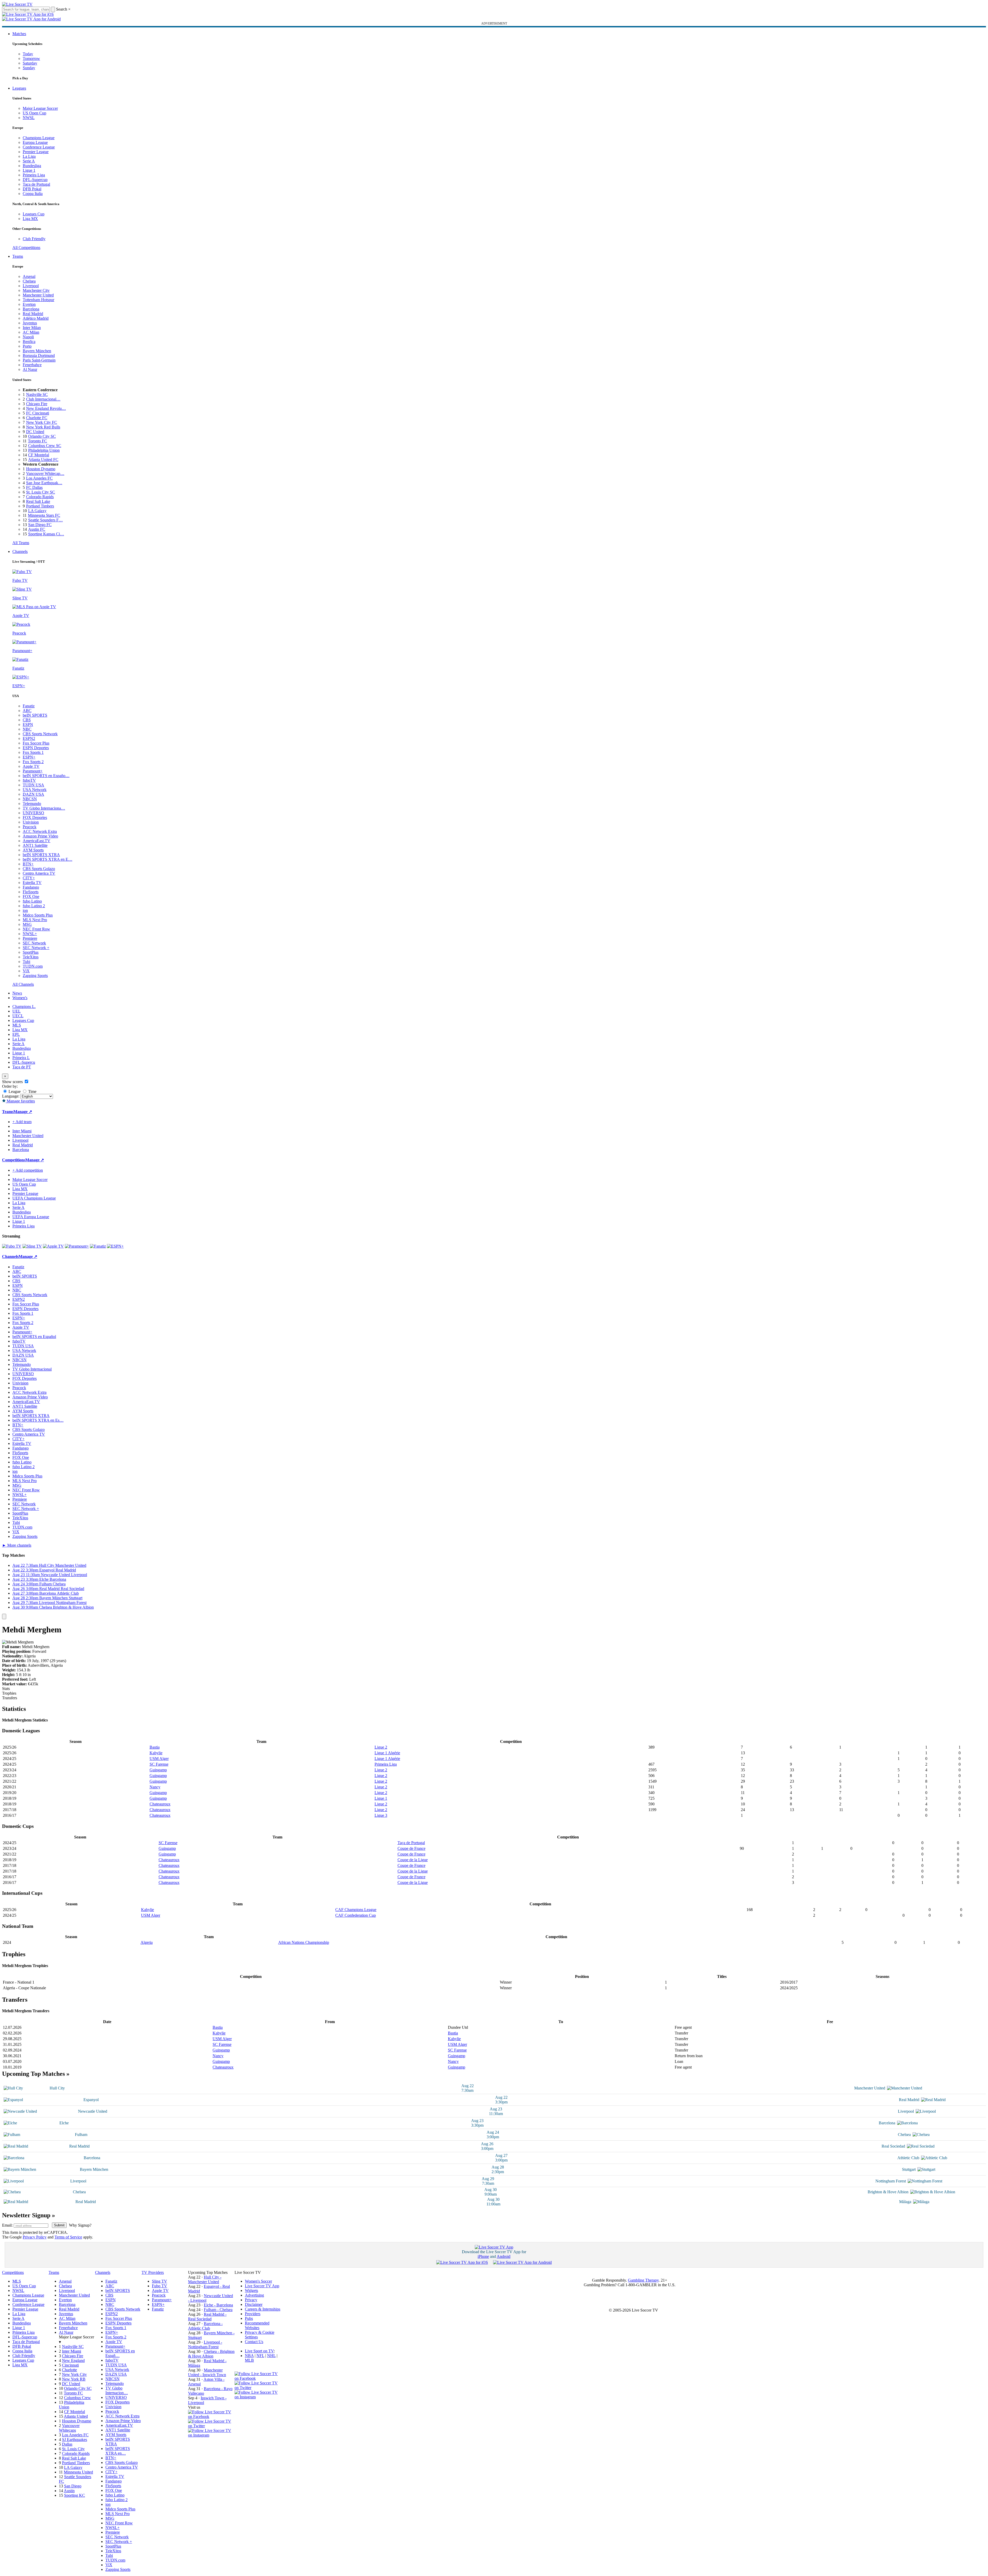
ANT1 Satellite (35, 845)
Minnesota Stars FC (44, 515)
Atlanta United (76, 2416)
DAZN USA (33, 794)
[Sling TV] (32, 1246)
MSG (27, 924)
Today (28, 54)
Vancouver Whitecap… (45, 473)
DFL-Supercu (24, 1062)
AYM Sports (33, 850)
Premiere (30, 938)
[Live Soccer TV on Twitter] (211, 2426)
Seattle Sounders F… (45, 520)
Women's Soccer (258, 2281)
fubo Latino (32, 901)
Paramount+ (33, 771)
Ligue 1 (29, 170)
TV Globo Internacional (32, 1369)
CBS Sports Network (40, 734)
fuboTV (29, 780)
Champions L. (24, 1007)
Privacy (251, 2300)
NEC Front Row (36, 929)
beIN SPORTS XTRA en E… (48, 859)
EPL (16, 1034)
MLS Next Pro (35, 920)
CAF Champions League (356, 1910)
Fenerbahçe (32, 365)
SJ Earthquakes (75, 2440)
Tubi (26, 962)
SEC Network (34, 943)
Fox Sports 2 (33, 762)
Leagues (19, 88)
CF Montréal (39, 455)
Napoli (28, 337)
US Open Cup (34, 113)
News (17, 993)
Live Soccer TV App (262, 2286)
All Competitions (26, 248)
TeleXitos (31, 957)
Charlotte (69, 2370)
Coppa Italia (33, 194)
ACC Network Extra (40, 831)
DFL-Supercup (35, 180)
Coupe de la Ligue (413, 1860)
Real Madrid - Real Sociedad (207, 2317)
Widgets (251, 2291)
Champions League (39, 138)
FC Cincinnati (38, 413)
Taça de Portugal (36, 184)
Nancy (155, 1787)
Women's (20, 998)
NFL (260, 2356)
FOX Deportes (35, 817)
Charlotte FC (37, 418)
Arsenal (29, 276)
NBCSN (30, 799)
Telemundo (32, 804)
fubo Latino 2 (34, 906)
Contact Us (254, 2342)
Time (32, 1091)
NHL (271, 2356)
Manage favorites (20, 1101)
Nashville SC (37, 394)
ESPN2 (29, 738)
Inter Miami (72, 2351)
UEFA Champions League (34, 1198)
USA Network (35, 790)
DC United (35, 432)
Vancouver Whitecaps (69, 2428)
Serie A (29, 161)
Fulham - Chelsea (218, 2310)
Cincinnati (70, 2365)
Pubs (249, 2318)
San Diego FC (40, 525)
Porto (27, 346)
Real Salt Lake (38, 501)
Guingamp (158, 1770)
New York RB (74, 2379)
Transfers (10, 1698)
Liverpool (31, 286)
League (14, 1091)
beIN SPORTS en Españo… (46, 776)
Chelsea (29, 281)
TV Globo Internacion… (117, 2390)
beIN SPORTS (35, 715)
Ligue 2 (381, 1747)
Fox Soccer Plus (36, 743)
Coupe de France (411, 1848)
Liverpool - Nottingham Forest (205, 2344)
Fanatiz (29, 706)
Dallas (67, 2444)
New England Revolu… (46, 408)
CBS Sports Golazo (39, 869)
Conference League (39, 147)
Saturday (30, 63)
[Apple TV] (53, 1246)
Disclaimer (254, 2304)
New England (73, 2360)
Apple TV (31, 766)
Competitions (14, 1160)
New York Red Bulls (43, 427)
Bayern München (37, 351)
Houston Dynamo (41, 469)
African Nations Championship (304, 1942)
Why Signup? (80, 2225)
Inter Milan (32, 328)
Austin (69, 2491)
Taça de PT (22, 1067)
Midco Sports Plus (38, 915)
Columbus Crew (77, 2398)
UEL (17, 1011)
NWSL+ (30, 934)
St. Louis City (73, 2449)
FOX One (31, 896)
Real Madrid (33, 314)
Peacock (30, 827)
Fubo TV (160, 2286)
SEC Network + (36, 948)
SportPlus (31, 952)
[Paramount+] (77, 1246)
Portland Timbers (40, 506)
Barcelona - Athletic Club (205, 2326)
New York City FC (42, 422)
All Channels (23, 984)
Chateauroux (160, 1804)
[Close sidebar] (4, 1616)
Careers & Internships (263, 2309)
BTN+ (28, 864)
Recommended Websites (257, 2325)
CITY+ (29, 878)
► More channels (17, 1545)
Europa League (35, 142)
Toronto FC (37, 441)
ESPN (28, 725)
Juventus (30, 323)
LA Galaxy (37, 511)
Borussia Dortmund (39, 355)
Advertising (254, 2295)
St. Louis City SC (41, 492)
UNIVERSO (33, 813)
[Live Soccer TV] (17, 4)
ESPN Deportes (36, 748)
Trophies (9, 1693)
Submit (59, 2225)
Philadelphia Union (44, 450)
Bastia (155, 1747)
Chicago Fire (37, 404)
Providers (253, 2314)
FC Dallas (34, 487)
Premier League (36, 152)
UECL (18, 1016)
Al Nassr (30, 369)
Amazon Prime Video (40, 836)
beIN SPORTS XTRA (41, 855)
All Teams (21, 543)
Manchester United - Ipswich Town (207, 2372)
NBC (27, 729)
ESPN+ (29, 757)
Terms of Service (68, 2237)
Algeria (147, 1942)
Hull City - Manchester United (205, 2279)
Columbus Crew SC (45, 446)
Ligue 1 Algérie (387, 1753)
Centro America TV (39, 873)
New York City (74, 2374)
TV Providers (153, 2272)
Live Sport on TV (259, 2351)
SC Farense (159, 1764)
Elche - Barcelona (218, 2305)
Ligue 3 (381, 1815)
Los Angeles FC (39, 478)
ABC (27, 711)
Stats (6, 1689)
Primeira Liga (34, 175)
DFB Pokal (32, 189)
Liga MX (30, 219)
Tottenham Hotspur (38, 300)
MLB (249, 2360)
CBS (27, 720)
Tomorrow (31, 58)
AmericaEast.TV (37, 841)
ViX (26, 971)
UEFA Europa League (31, 1217)
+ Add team (22, 1122)
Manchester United (38, 295)
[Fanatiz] (98, 1246)
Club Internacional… (43, 399)
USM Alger (159, 1759)
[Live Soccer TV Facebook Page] (211, 2417)
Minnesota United (78, 2472)
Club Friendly (34, 239)
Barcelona (31, 309)
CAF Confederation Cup (356, 1915)
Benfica (29, 342)
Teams (18, 256)
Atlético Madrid (36, 318)
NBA (249, 2356)
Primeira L (21, 1058)
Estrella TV (32, 883)
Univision (31, 822)
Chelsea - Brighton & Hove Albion (211, 2354)
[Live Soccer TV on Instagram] (211, 2435)
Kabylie (156, 1753)
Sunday (29, 68)
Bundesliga (32, 166)
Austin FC (37, 529)
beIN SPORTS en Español (34, 1337)
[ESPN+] (115, 1246)
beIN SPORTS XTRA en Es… (38, 1420)
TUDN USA (33, 785)
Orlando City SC (42, 436)
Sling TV (160, 2281)
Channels (20, 551)
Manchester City (36, 290)
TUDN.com (33, 966)
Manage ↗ (23, 1112)
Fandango (31, 887)
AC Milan (31, 332)
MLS (17, 1025)
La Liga (29, 156)
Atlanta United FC (43, 460)
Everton (29, 304)
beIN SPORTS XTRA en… (118, 2451)
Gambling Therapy (643, 2280)
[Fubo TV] (12, 1246)
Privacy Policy (35, 2237)
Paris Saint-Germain (39, 360)
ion (25, 910)
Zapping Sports (35, 976)
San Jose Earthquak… (44, 483)
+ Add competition (28, 1170)
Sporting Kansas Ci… (46, 534)
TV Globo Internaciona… (44, 808)
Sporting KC (75, 2495)
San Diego (73, 2486)
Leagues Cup (34, 214)
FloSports (31, 892)
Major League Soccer (40, 108)
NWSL (29, 118)
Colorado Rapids (40, 497)
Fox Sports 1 (33, 752)
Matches (19, 34)
